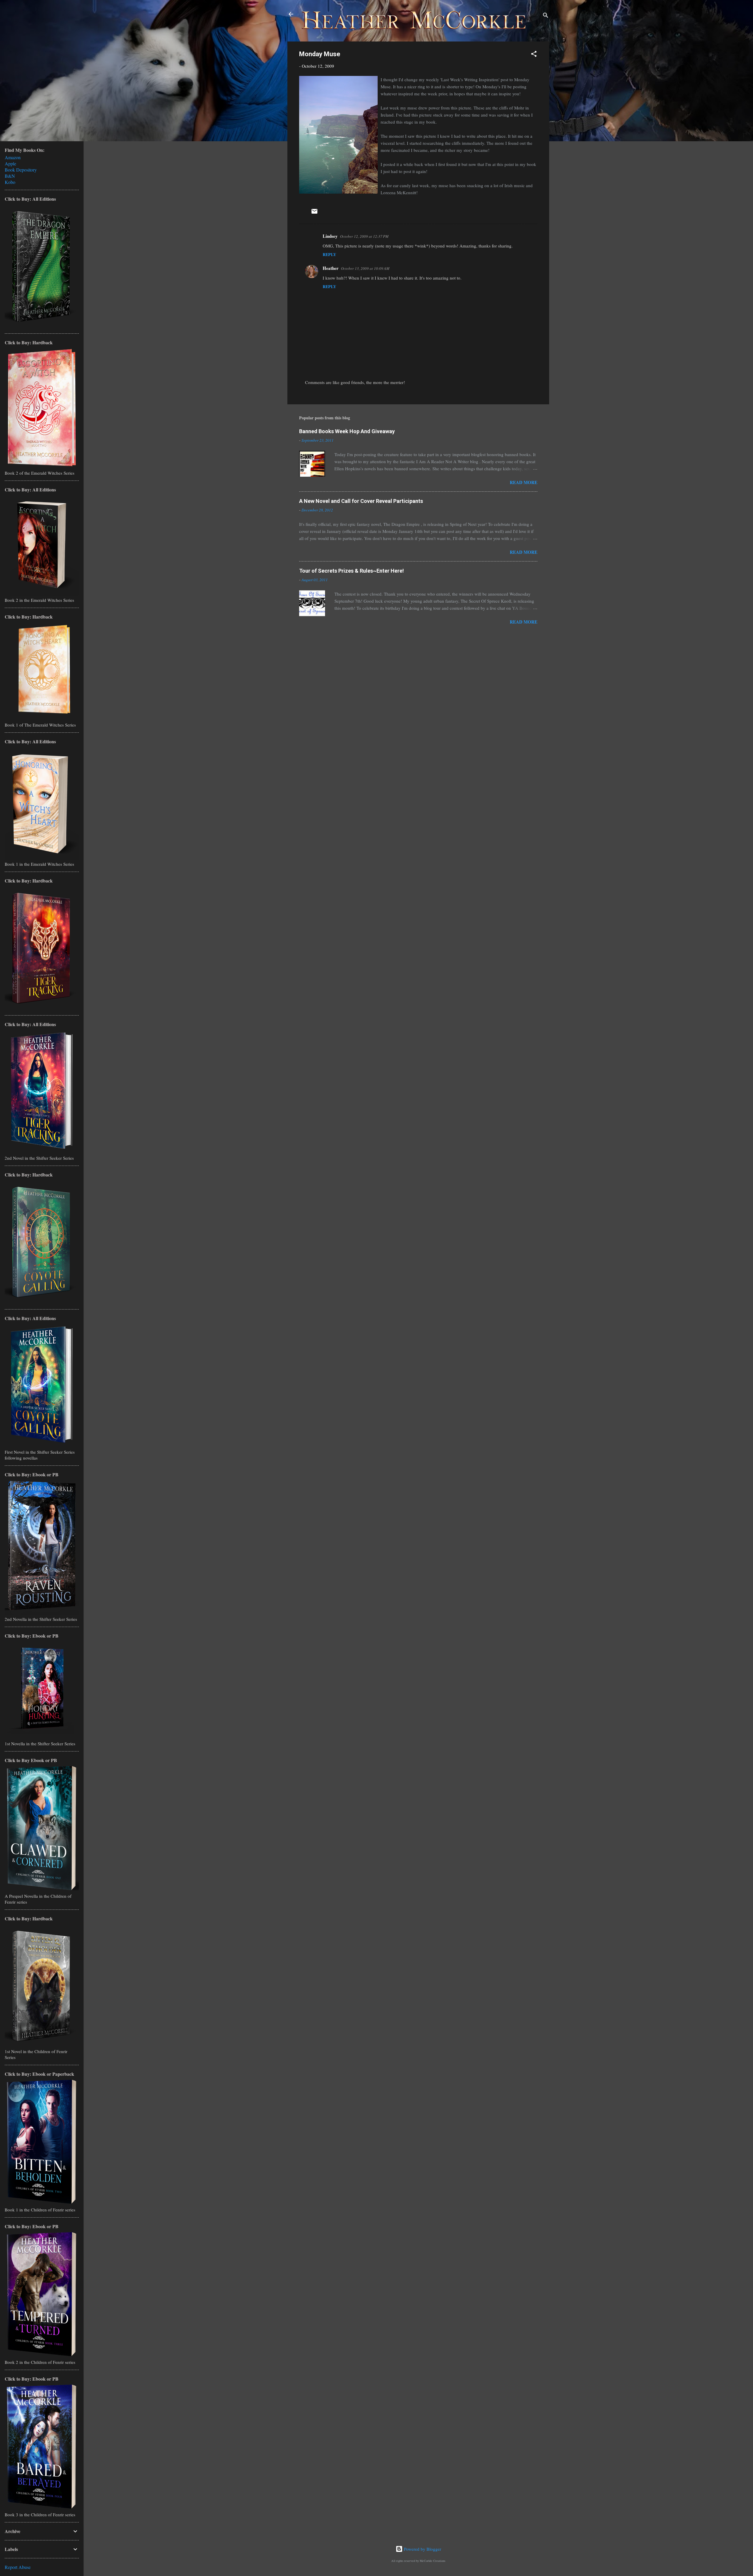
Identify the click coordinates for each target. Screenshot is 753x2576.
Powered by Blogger (422, 2549)
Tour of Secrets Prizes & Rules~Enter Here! (351, 571)
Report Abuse (18, 2567)
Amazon (13, 157)
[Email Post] (314, 213)
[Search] (546, 16)
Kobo (10, 182)
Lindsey (330, 236)
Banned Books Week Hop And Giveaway (347, 431)
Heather (331, 268)
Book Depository (21, 170)
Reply (329, 254)
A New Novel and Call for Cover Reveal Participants (361, 501)
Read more (524, 482)
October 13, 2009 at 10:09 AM (365, 268)
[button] (534, 55)
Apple (10, 163)
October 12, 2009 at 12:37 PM (364, 236)
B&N (10, 176)
